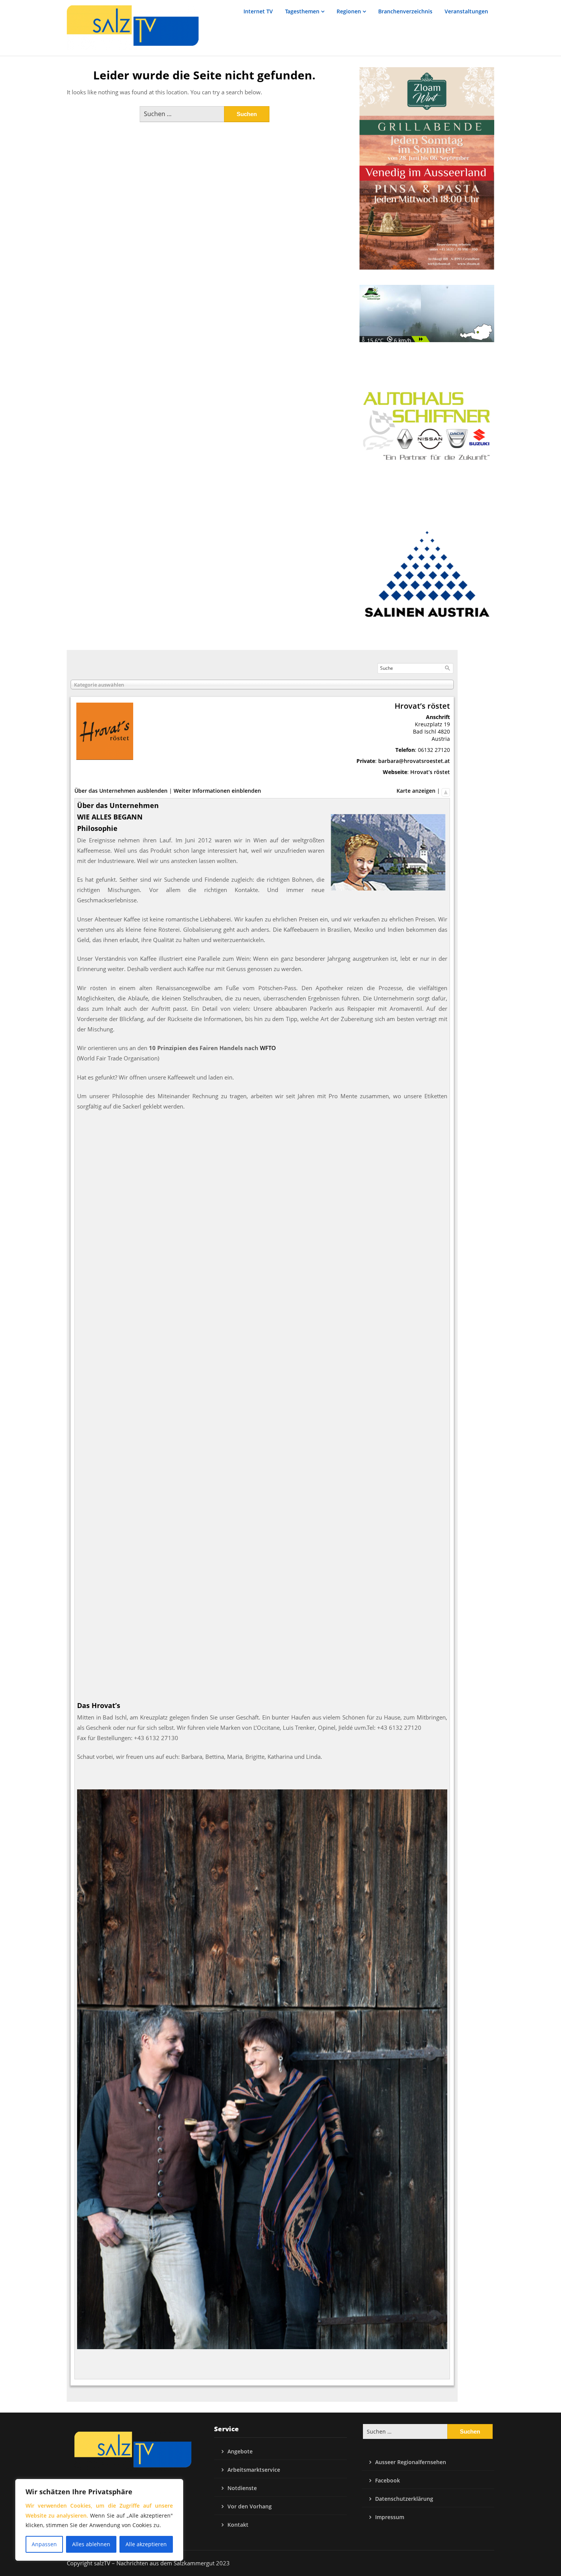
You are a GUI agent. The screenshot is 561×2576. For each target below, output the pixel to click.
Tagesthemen (302, 11)
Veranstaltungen (466, 11)
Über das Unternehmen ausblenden (121, 791)
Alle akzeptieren (146, 2544)
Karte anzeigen (416, 791)
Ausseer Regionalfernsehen (411, 2462)
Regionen (349, 11)
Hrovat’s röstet (430, 772)
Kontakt (238, 2525)
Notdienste (242, 2488)
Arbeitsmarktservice (254, 2470)
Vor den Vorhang (250, 2506)
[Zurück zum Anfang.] (446, 791)
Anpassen (44, 2544)
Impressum (390, 2517)
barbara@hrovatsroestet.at (414, 761)
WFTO (268, 1048)
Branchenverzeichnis (405, 11)
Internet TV (258, 11)
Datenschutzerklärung (404, 2499)
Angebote (240, 2451)
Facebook (388, 2480)
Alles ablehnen (91, 2544)
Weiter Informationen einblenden (217, 791)
